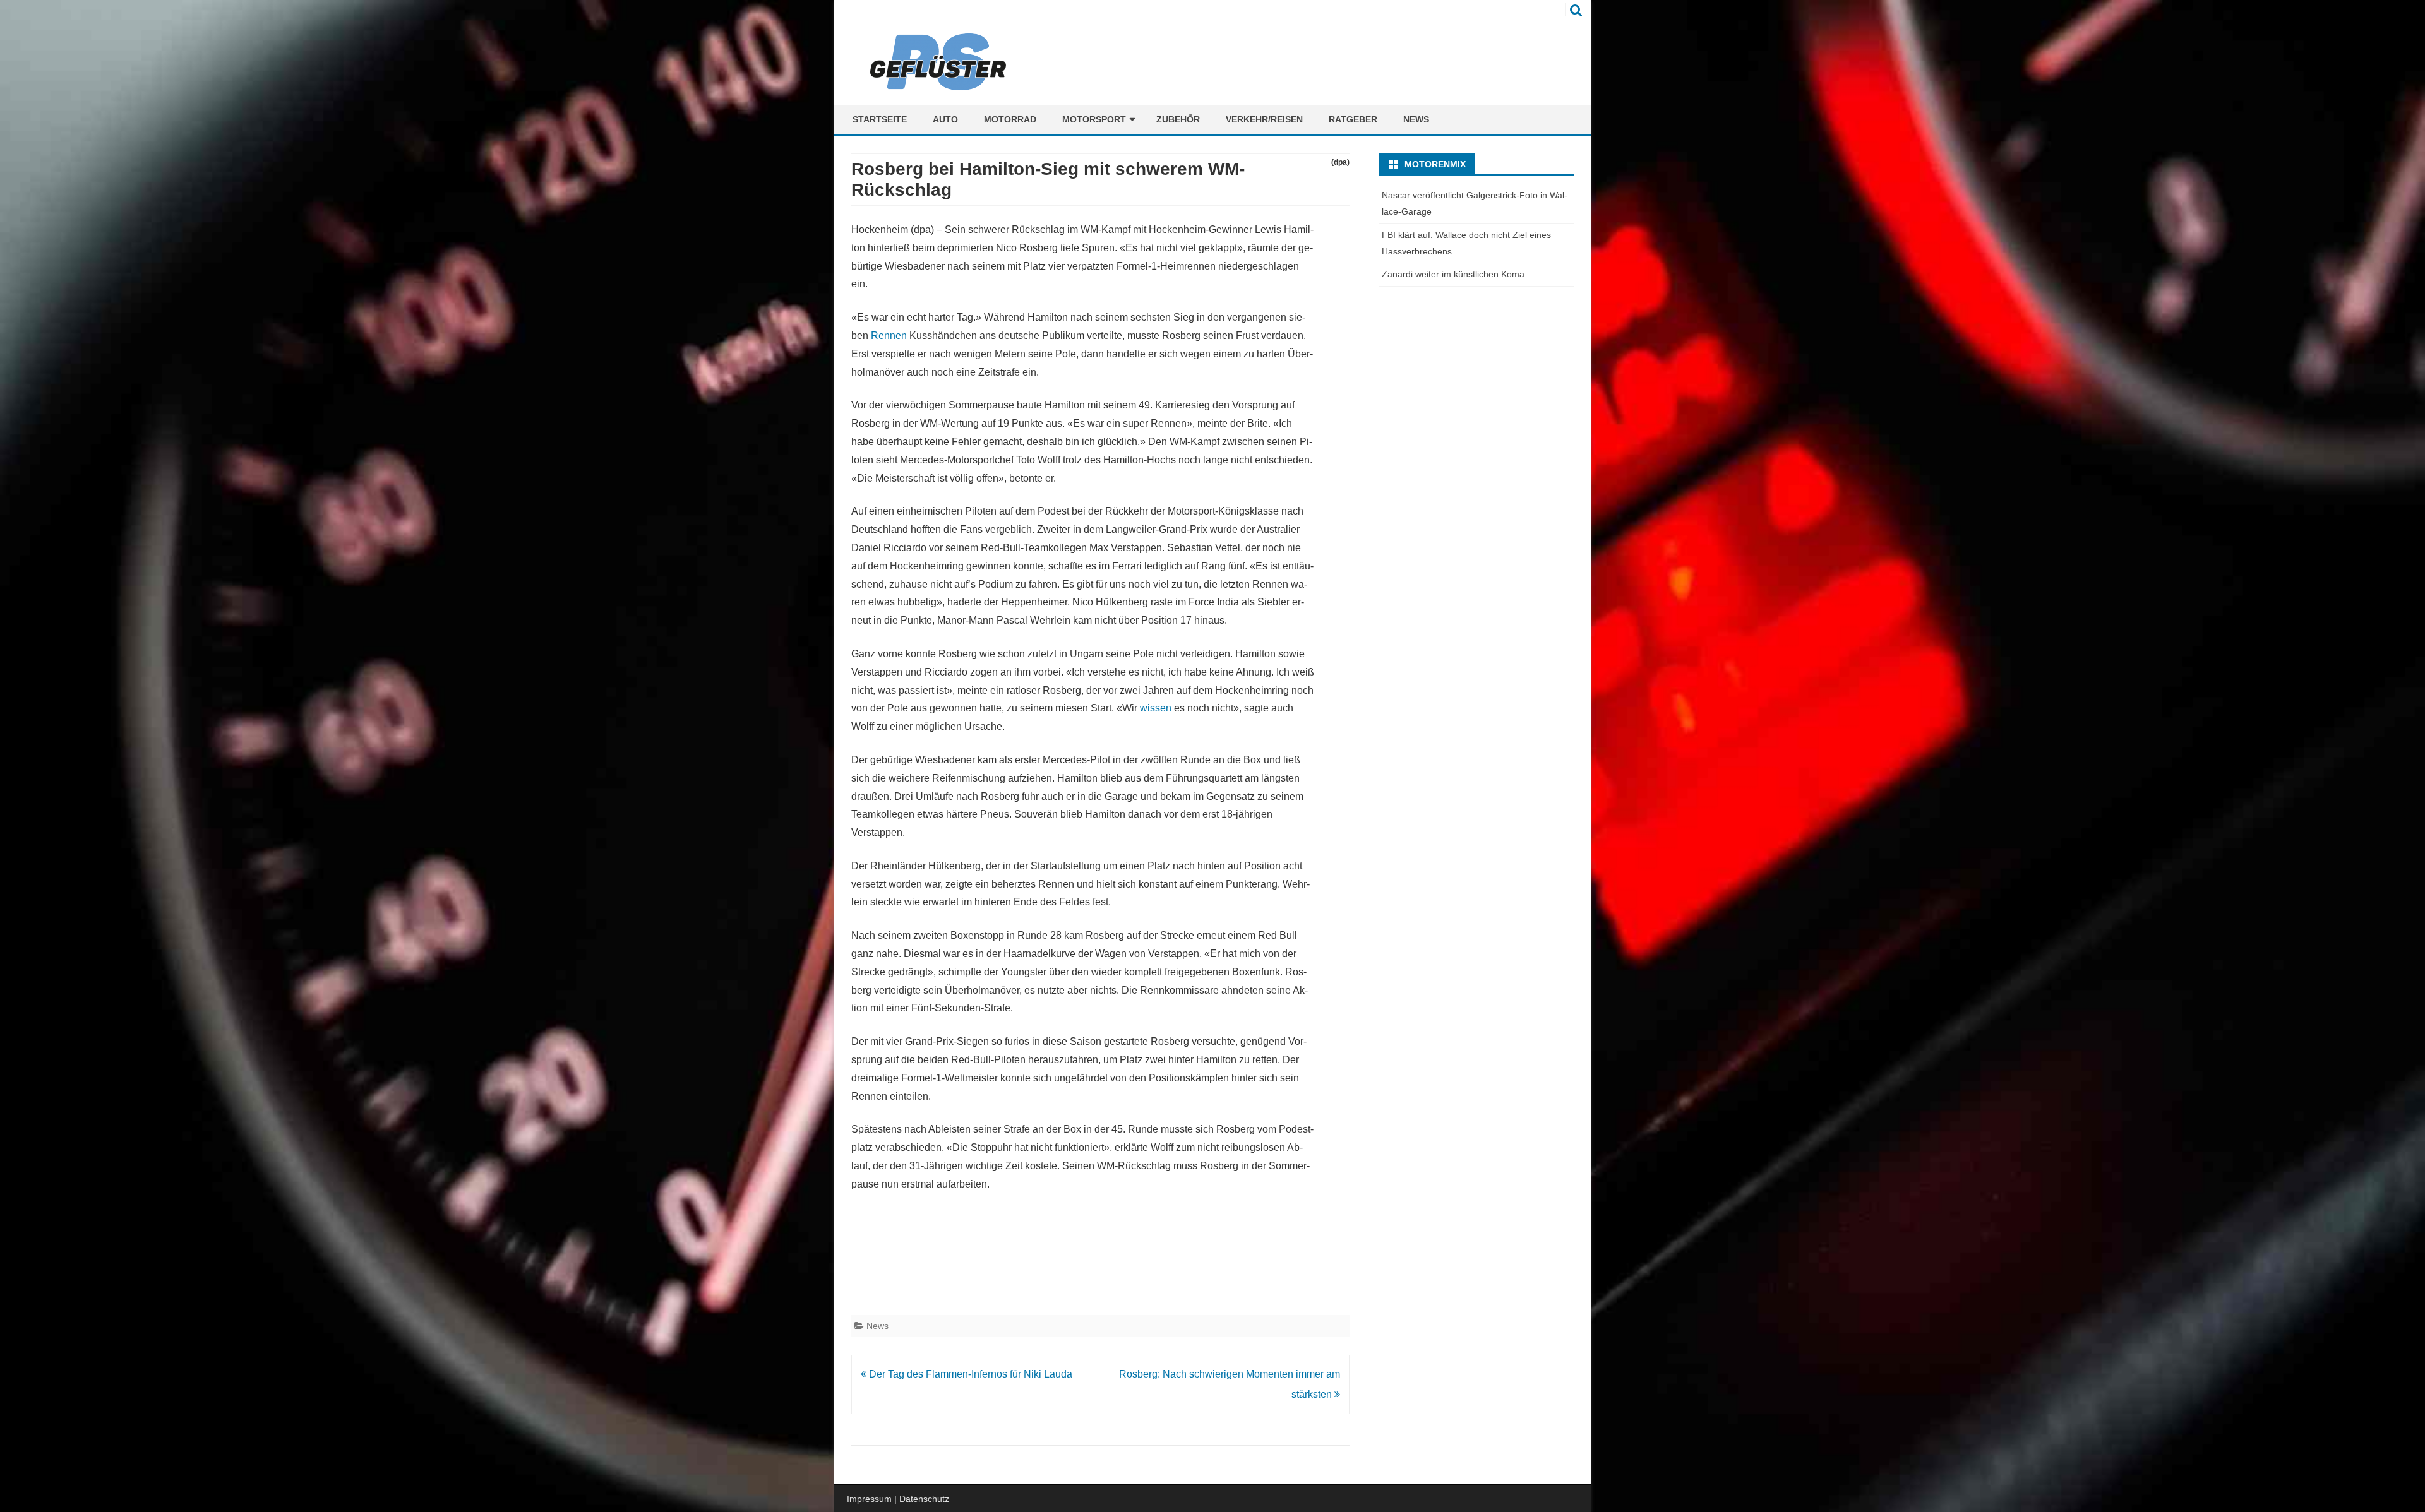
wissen (1156, 708)
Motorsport (1094, 119)
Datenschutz (924, 1499)
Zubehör (1178, 119)
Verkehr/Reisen (1264, 119)
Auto (945, 119)
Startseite (880, 119)
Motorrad (1010, 119)
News (1416, 119)
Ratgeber (1353, 119)
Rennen (889, 336)
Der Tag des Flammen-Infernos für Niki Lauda (969, 1374)
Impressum (869, 1499)
